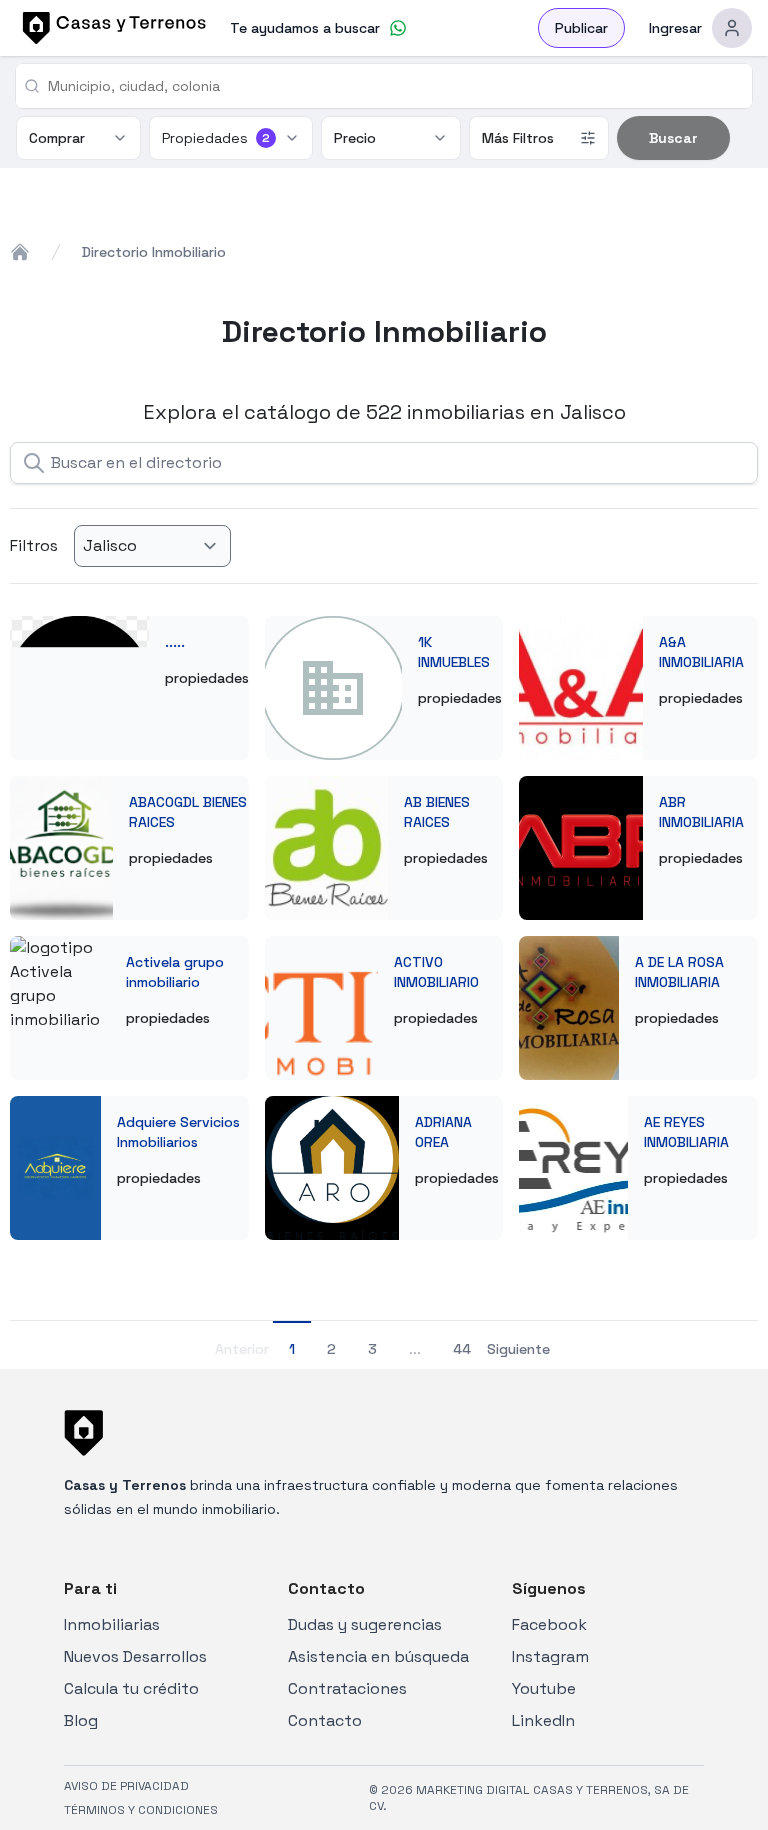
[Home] (20, 252)
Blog (81, 1720)
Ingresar (675, 28)
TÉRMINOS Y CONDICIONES (141, 1810)
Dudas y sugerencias (365, 1624)
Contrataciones (347, 1688)
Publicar (581, 28)
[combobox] (392, 86)
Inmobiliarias (112, 1624)
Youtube (544, 1688)
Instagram (550, 1656)
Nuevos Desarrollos (135, 1656)
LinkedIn (543, 1720)
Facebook (549, 1624)
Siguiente (518, 1349)
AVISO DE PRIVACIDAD (126, 1786)
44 (462, 1349)
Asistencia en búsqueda (378, 1656)
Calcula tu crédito (131, 1688)
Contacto (325, 1720)
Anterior (242, 1349)
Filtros (34, 545)
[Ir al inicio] (111, 28)
